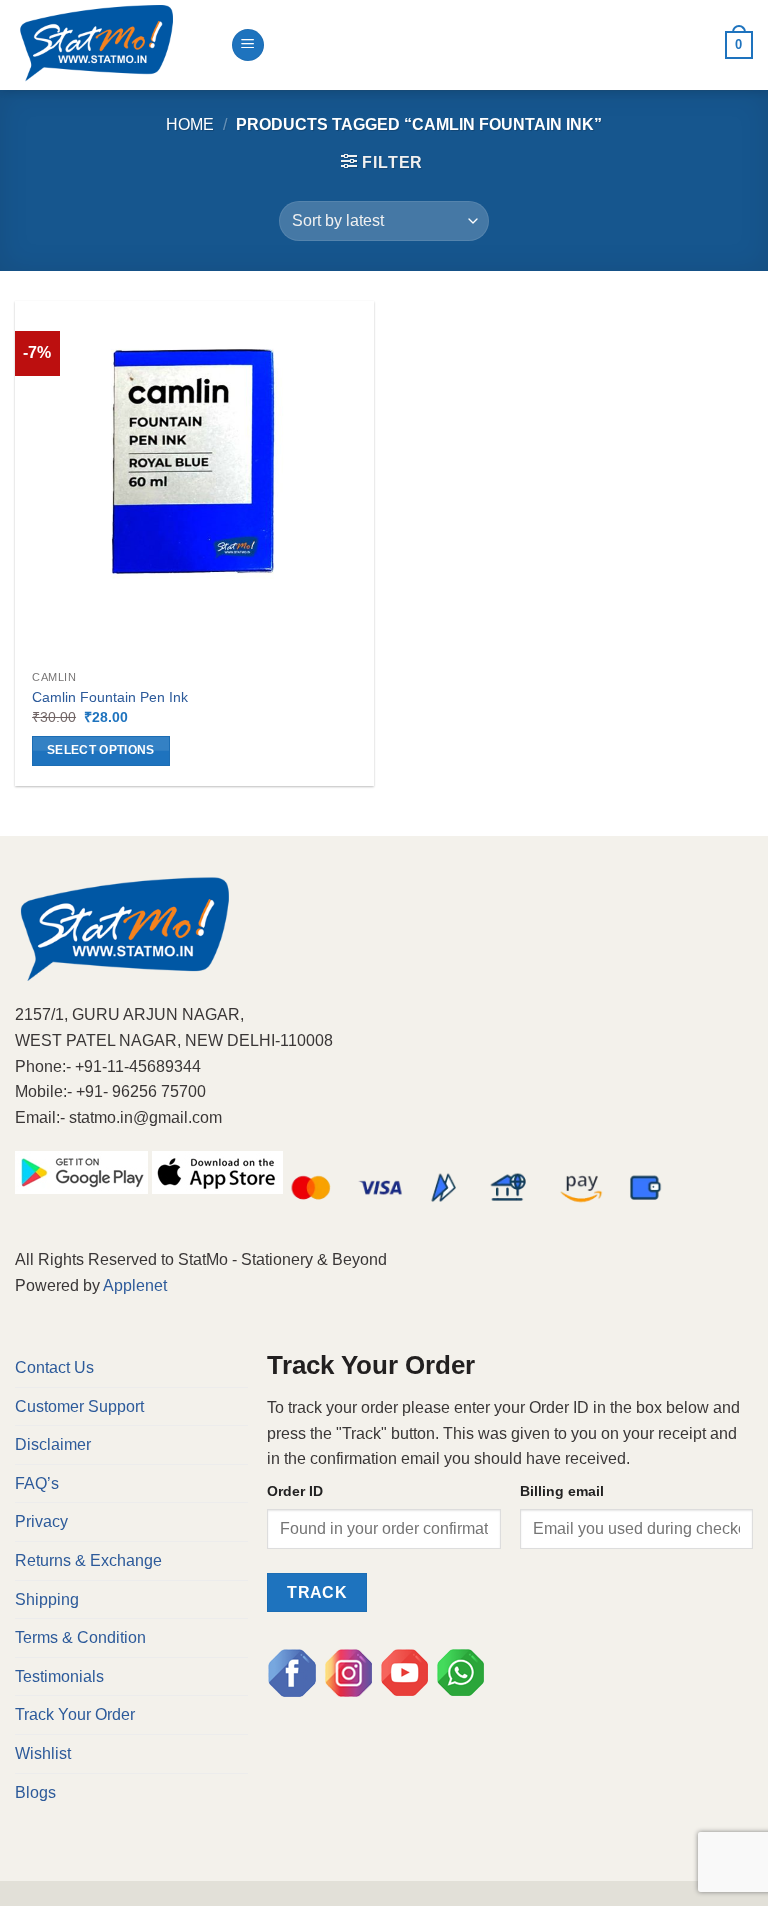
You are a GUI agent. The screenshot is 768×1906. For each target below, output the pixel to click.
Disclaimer (53, 1444)
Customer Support (79, 1406)
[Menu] (248, 45)
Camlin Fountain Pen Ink (110, 697)
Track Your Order (75, 1714)
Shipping (47, 1599)
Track (317, 1592)
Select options (101, 750)
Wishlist (43, 1753)
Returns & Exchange (88, 1560)
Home (190, 124)
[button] (382, 162)
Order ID (295, 1491)
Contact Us (54, 1367)
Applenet (135, 1285)
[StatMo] (115, 45)
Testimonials (59, 1676)
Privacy (41, 1521)
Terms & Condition (80, 1637)
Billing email (562, 1491)
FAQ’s (37, 1483)
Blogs (35, 1792)
